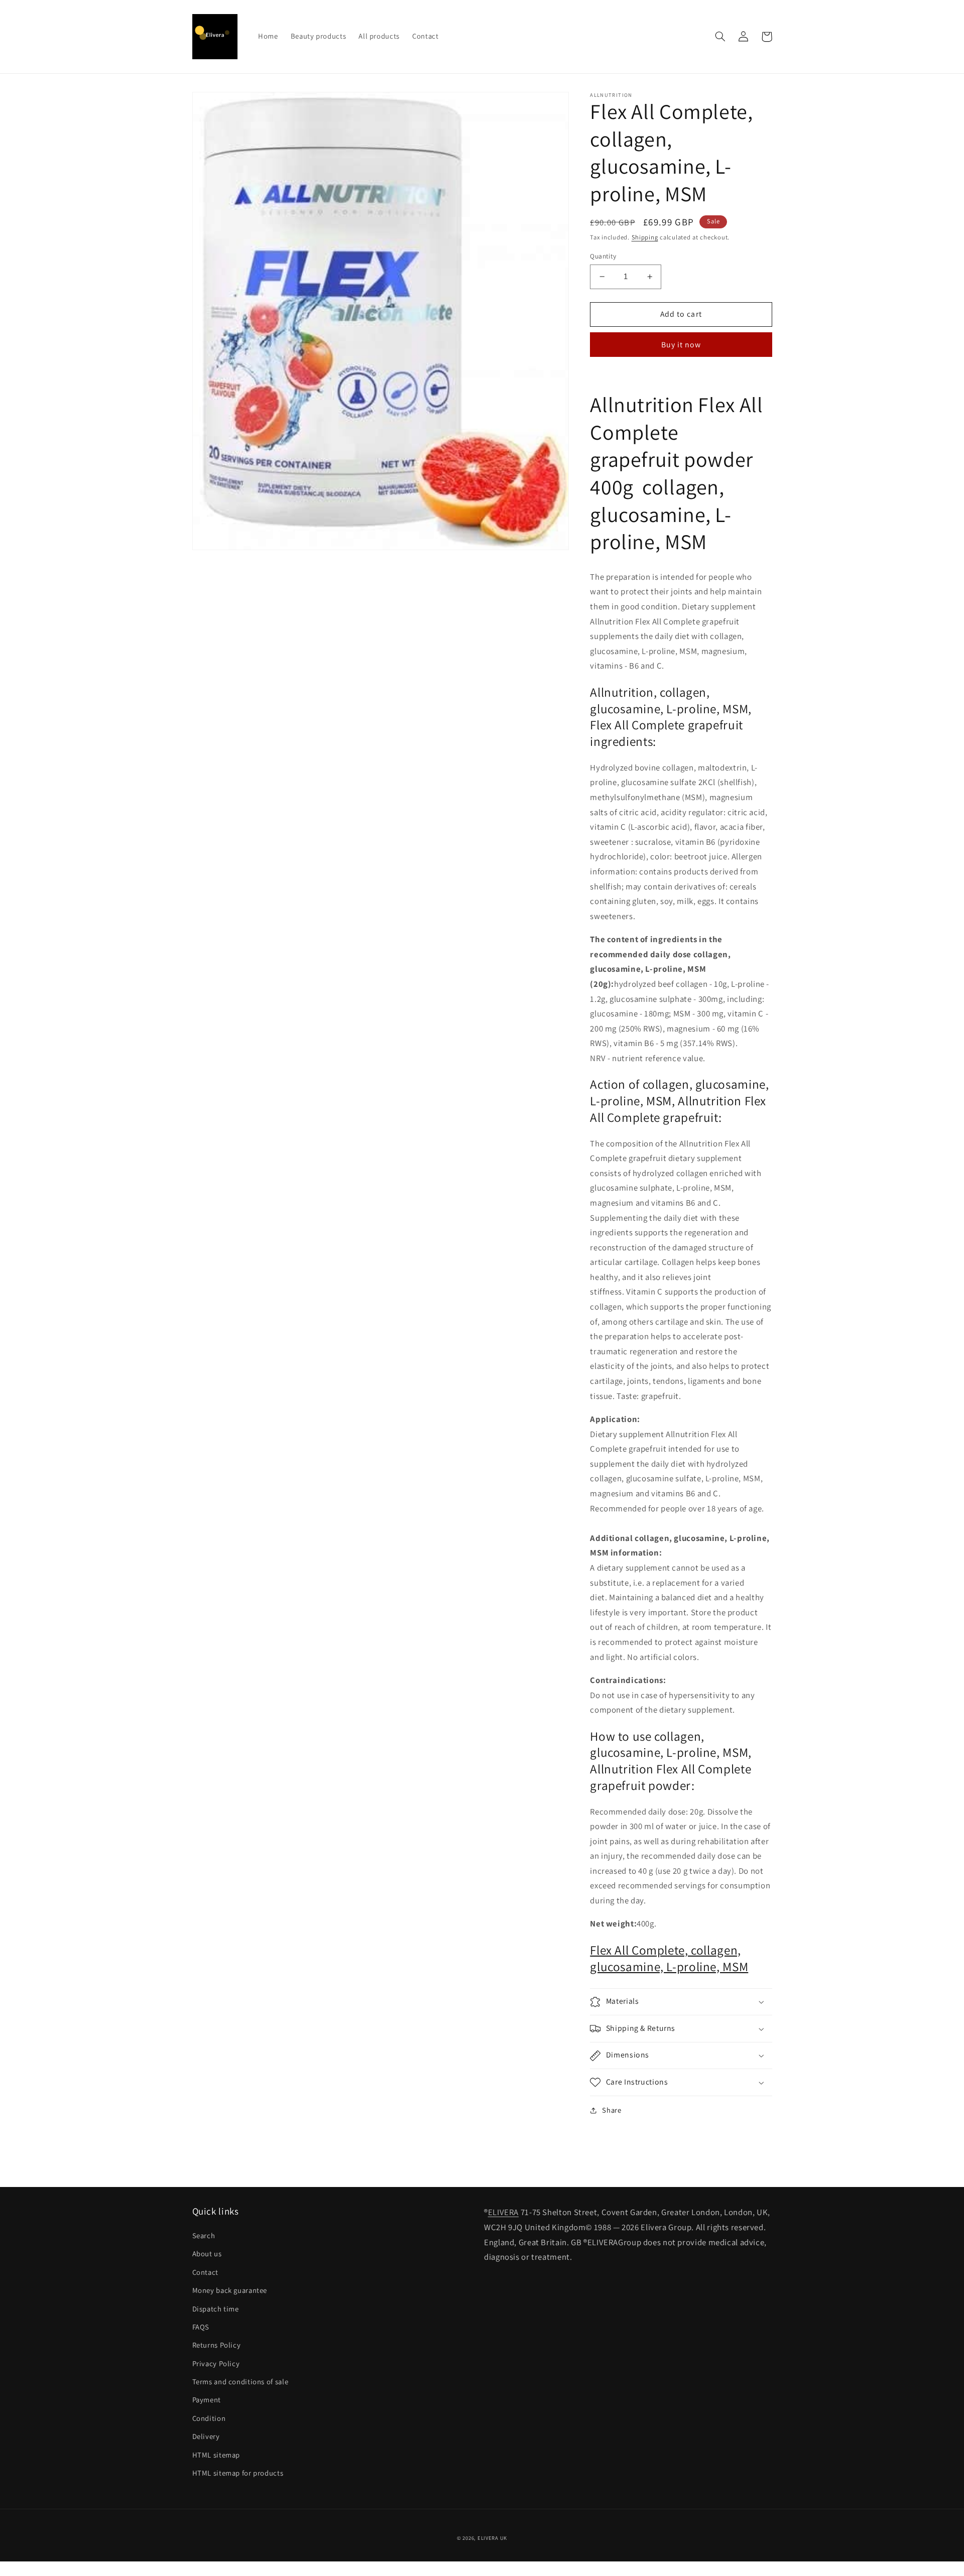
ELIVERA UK (492, 2538)
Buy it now (681, 345)
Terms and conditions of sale (240, 2381)
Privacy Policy (216, 2363)
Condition (209, 2418)
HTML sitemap (216, 2455)
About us (207, 2253)
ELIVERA (503, 2212)
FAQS (201, 2327)
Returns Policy (217, 2345)
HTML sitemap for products (238, 2473)
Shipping (645, 238)
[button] (720, 37)
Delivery (206, 2436)
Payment (207, 2400)
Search (204, 2235)
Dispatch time (216, 2309)
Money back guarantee (230, 2290)
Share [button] (612, 2110)
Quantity (603, 256)
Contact (205, 2272)
